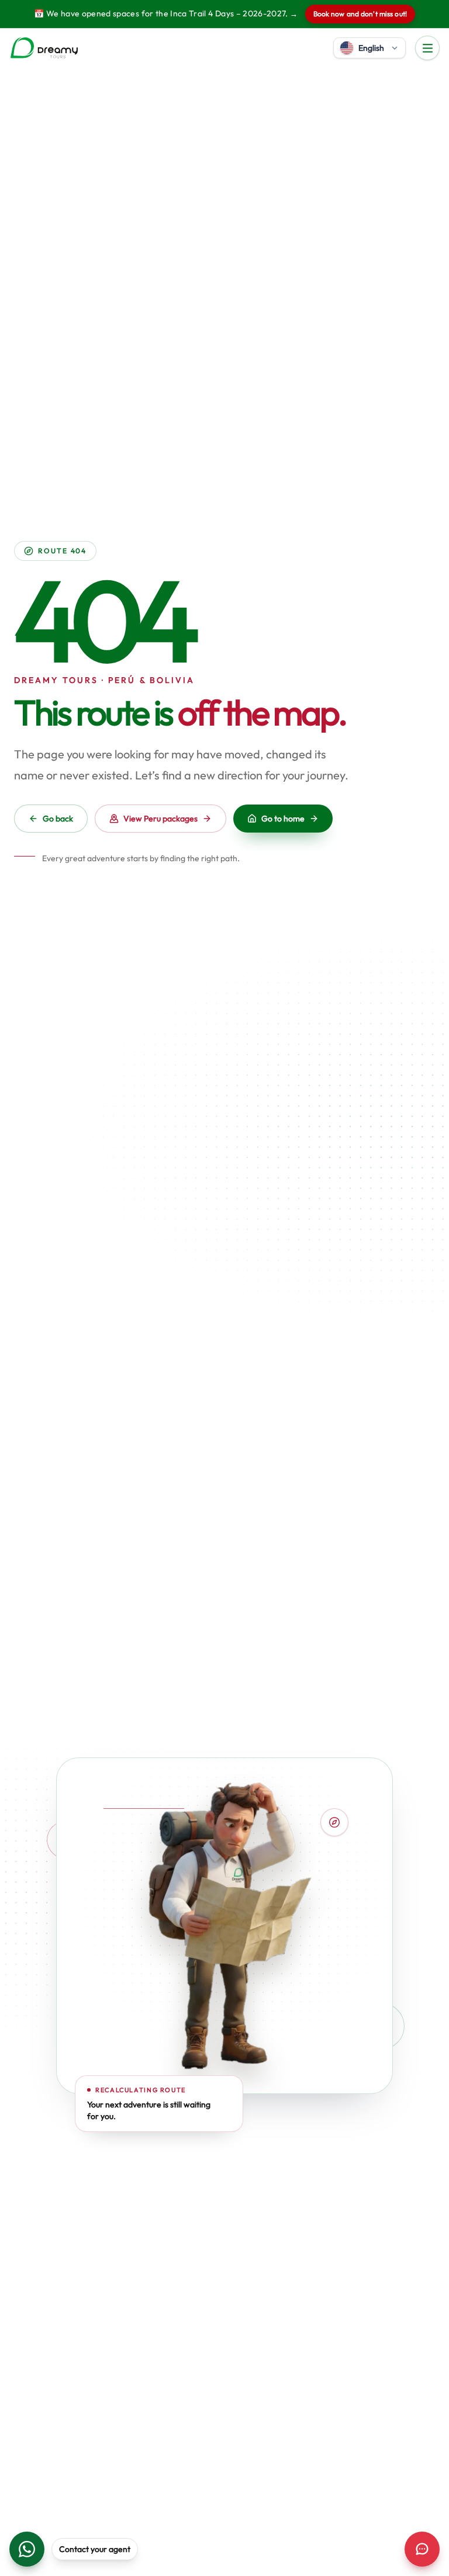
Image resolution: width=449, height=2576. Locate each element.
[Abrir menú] (427, 48)
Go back (58, 819)
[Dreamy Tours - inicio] (44, 48)
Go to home (283, 819)
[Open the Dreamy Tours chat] (422, 2549)
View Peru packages (160, 819)
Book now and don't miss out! (360, 14)
